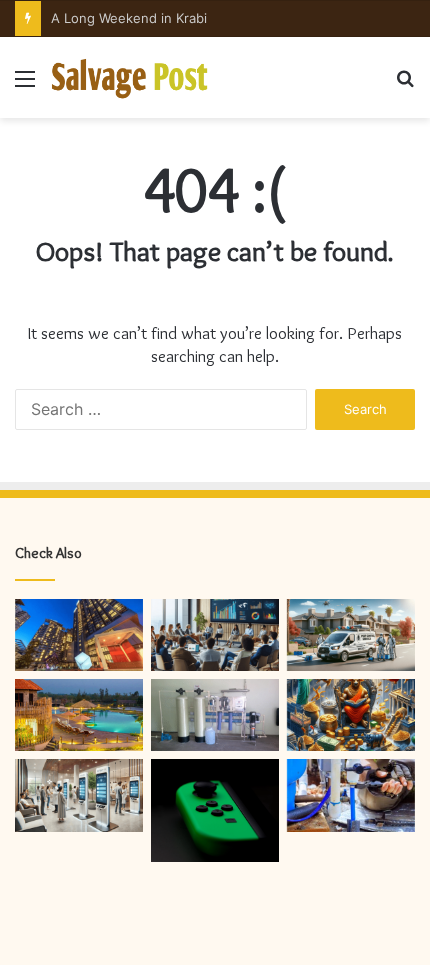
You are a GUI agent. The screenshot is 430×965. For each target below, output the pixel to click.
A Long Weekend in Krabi (129, 18)
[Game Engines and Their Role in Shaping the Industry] (215, 810)
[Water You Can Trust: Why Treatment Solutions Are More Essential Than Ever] (215, 715)
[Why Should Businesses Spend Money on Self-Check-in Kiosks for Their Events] (79, 795)
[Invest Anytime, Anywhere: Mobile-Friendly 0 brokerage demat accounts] (351, 715)
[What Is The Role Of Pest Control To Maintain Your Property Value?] (351, 635)
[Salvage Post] (130, 77)
